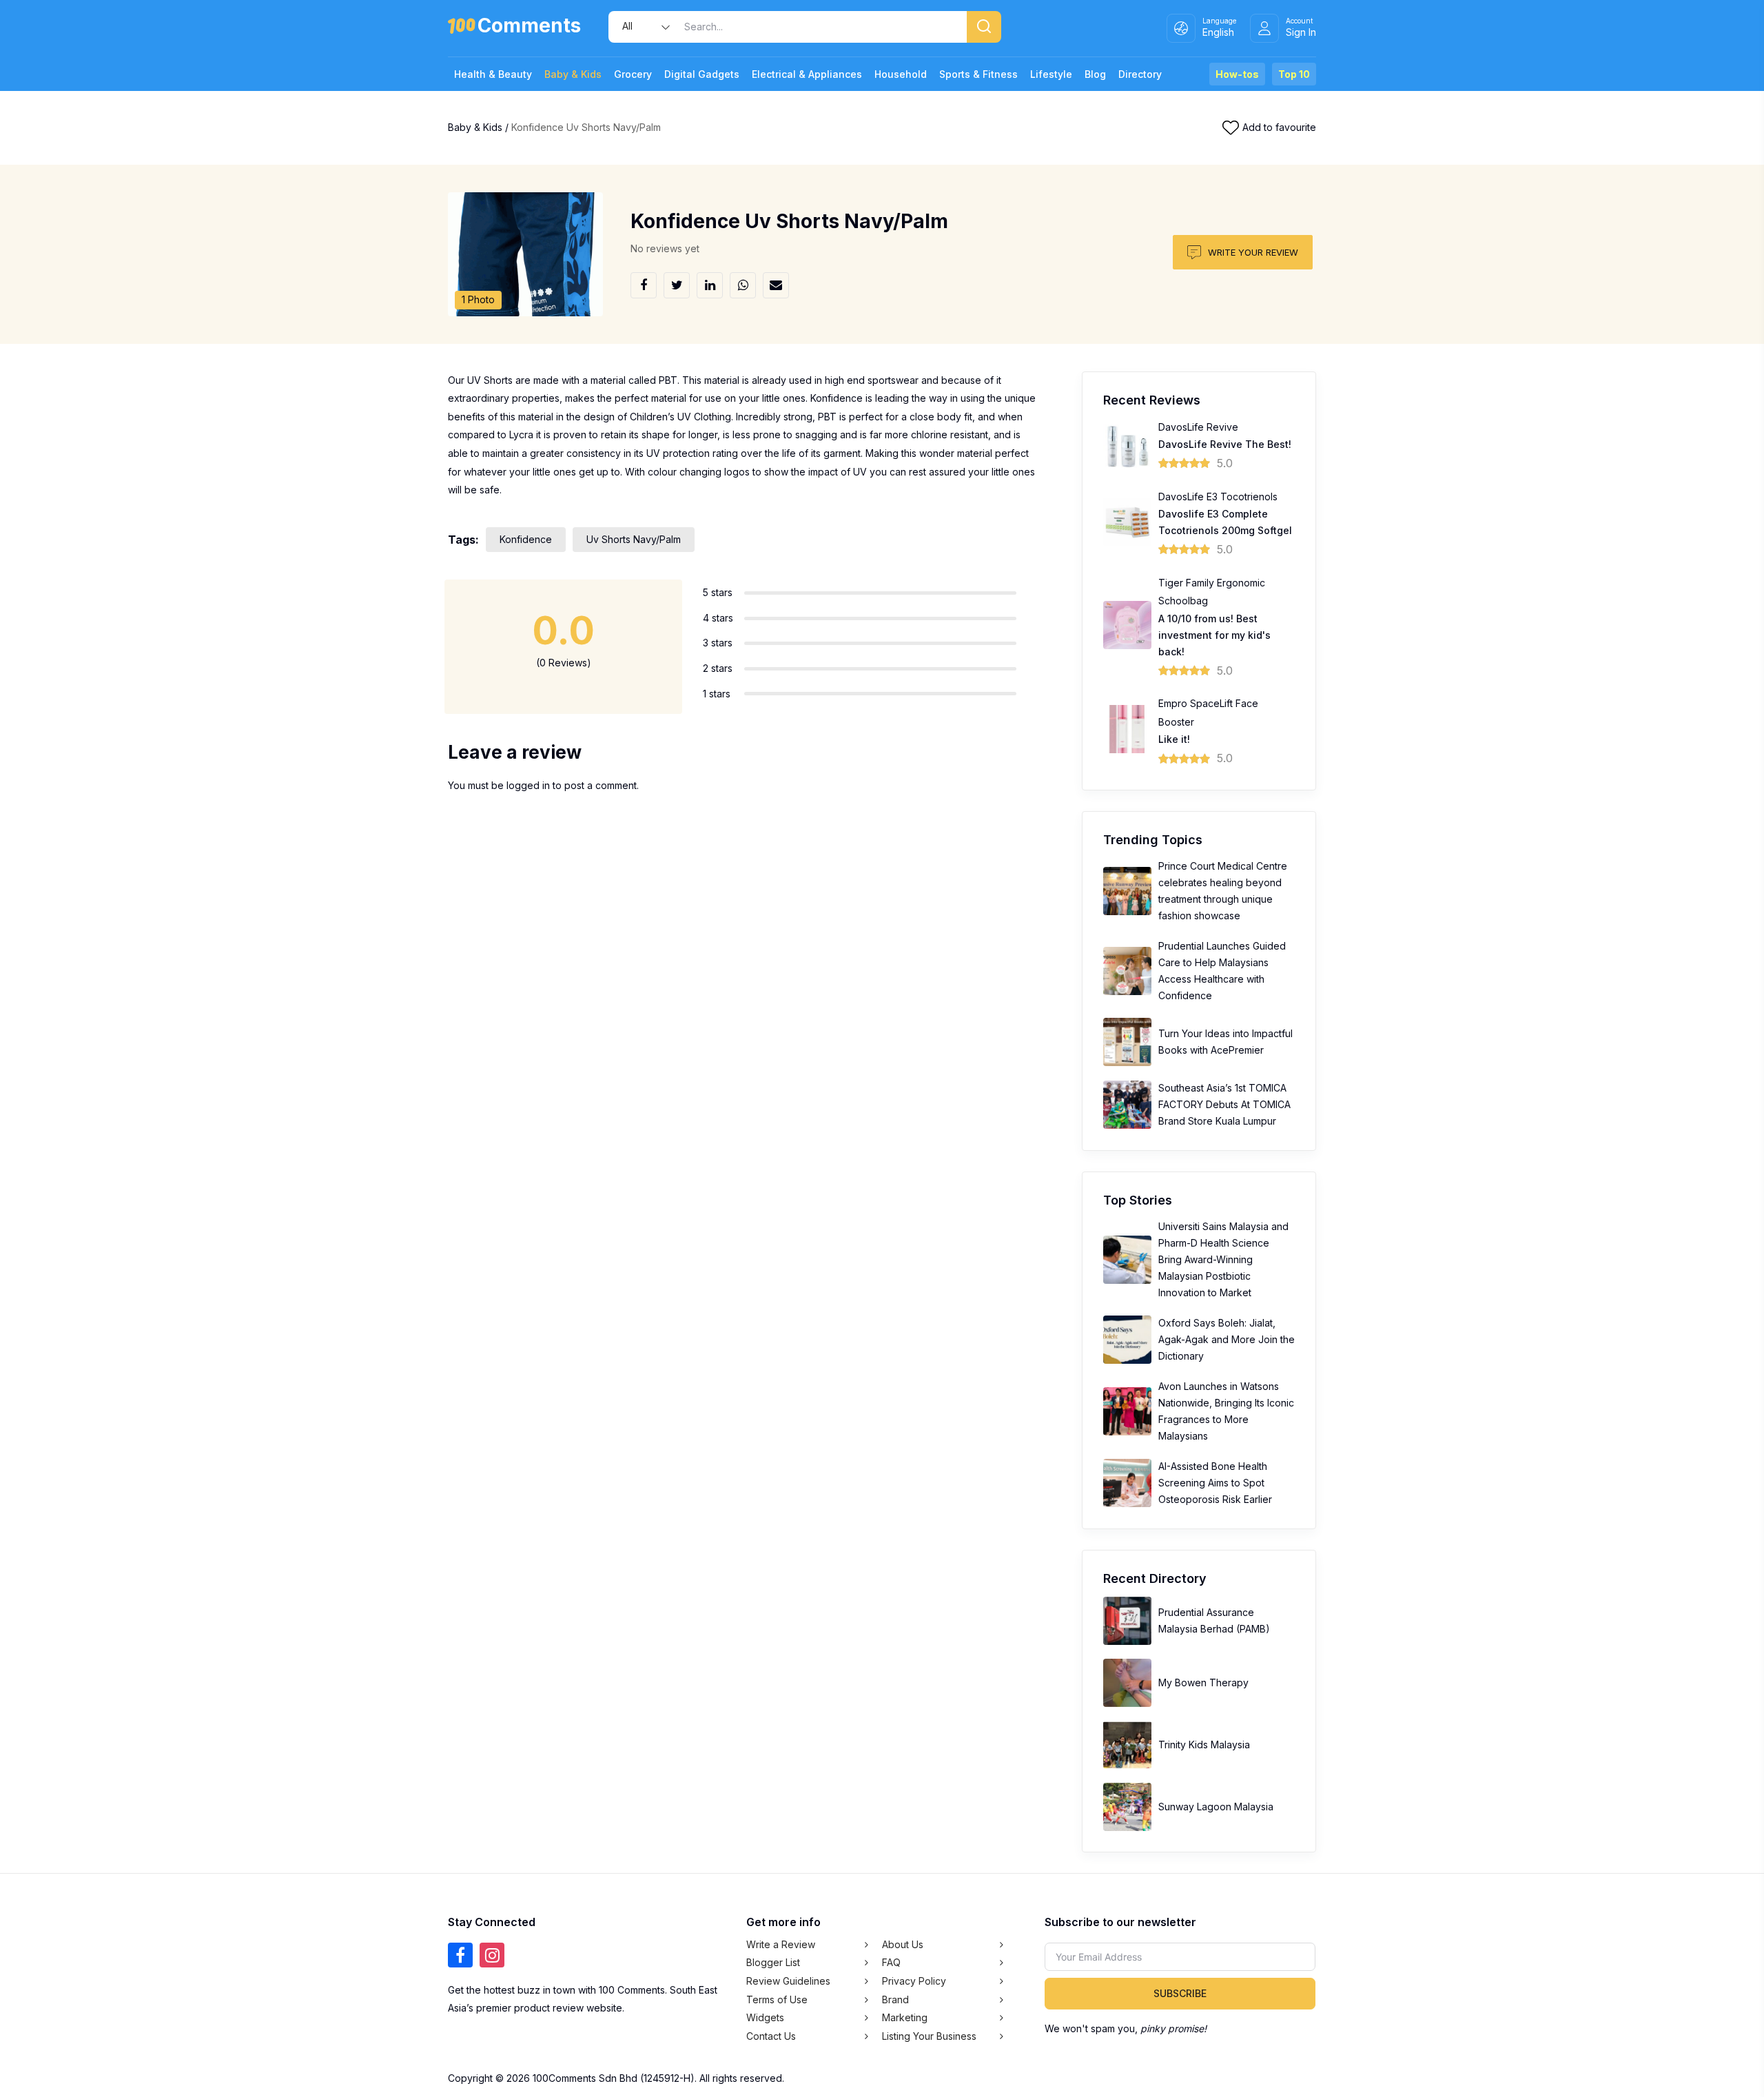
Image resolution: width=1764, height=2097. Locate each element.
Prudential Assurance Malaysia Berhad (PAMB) (1214, 1620)
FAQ (891, 1962)
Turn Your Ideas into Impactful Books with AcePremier (1225, 1042)
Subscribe (1180, 1993)
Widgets (765, 2017)
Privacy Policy (914, 1981)
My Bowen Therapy (1203, 1682)
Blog (1095, 74)
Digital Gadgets (702, 74)
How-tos (1237, 74)
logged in (528, 785)
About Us (903, 1944)
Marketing (905, 2017)
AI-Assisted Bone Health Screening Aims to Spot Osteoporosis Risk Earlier (1215, 1483)
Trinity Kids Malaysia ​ (1206, 1745)
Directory (1140, 74)
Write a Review (781, 1944)
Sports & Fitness (978, 74)
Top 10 (1294, 74)
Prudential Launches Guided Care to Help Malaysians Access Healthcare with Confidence (1222, 971)
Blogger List (773, 1962)
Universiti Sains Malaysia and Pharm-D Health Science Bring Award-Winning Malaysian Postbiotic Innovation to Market (1223, 1259)
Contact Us (771, 2036)
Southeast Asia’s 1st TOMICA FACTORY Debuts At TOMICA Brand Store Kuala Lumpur (1224, 1104)
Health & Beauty (493, 74)
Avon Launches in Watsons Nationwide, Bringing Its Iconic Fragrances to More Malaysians (1226, 1411)
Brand (895, 1999)
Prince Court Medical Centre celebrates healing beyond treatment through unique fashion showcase (1223, 891)
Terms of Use (777, 1999)
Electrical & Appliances (807, 74)
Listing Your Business (929, 2036)
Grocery (633, 74)
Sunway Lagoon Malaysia (1216, 1807)
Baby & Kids (573, 74)
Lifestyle (1051, 74)
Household (901, 74)
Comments (529, 28)
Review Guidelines (788, 1981)
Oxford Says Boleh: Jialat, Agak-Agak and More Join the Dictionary (1227, 1339)
